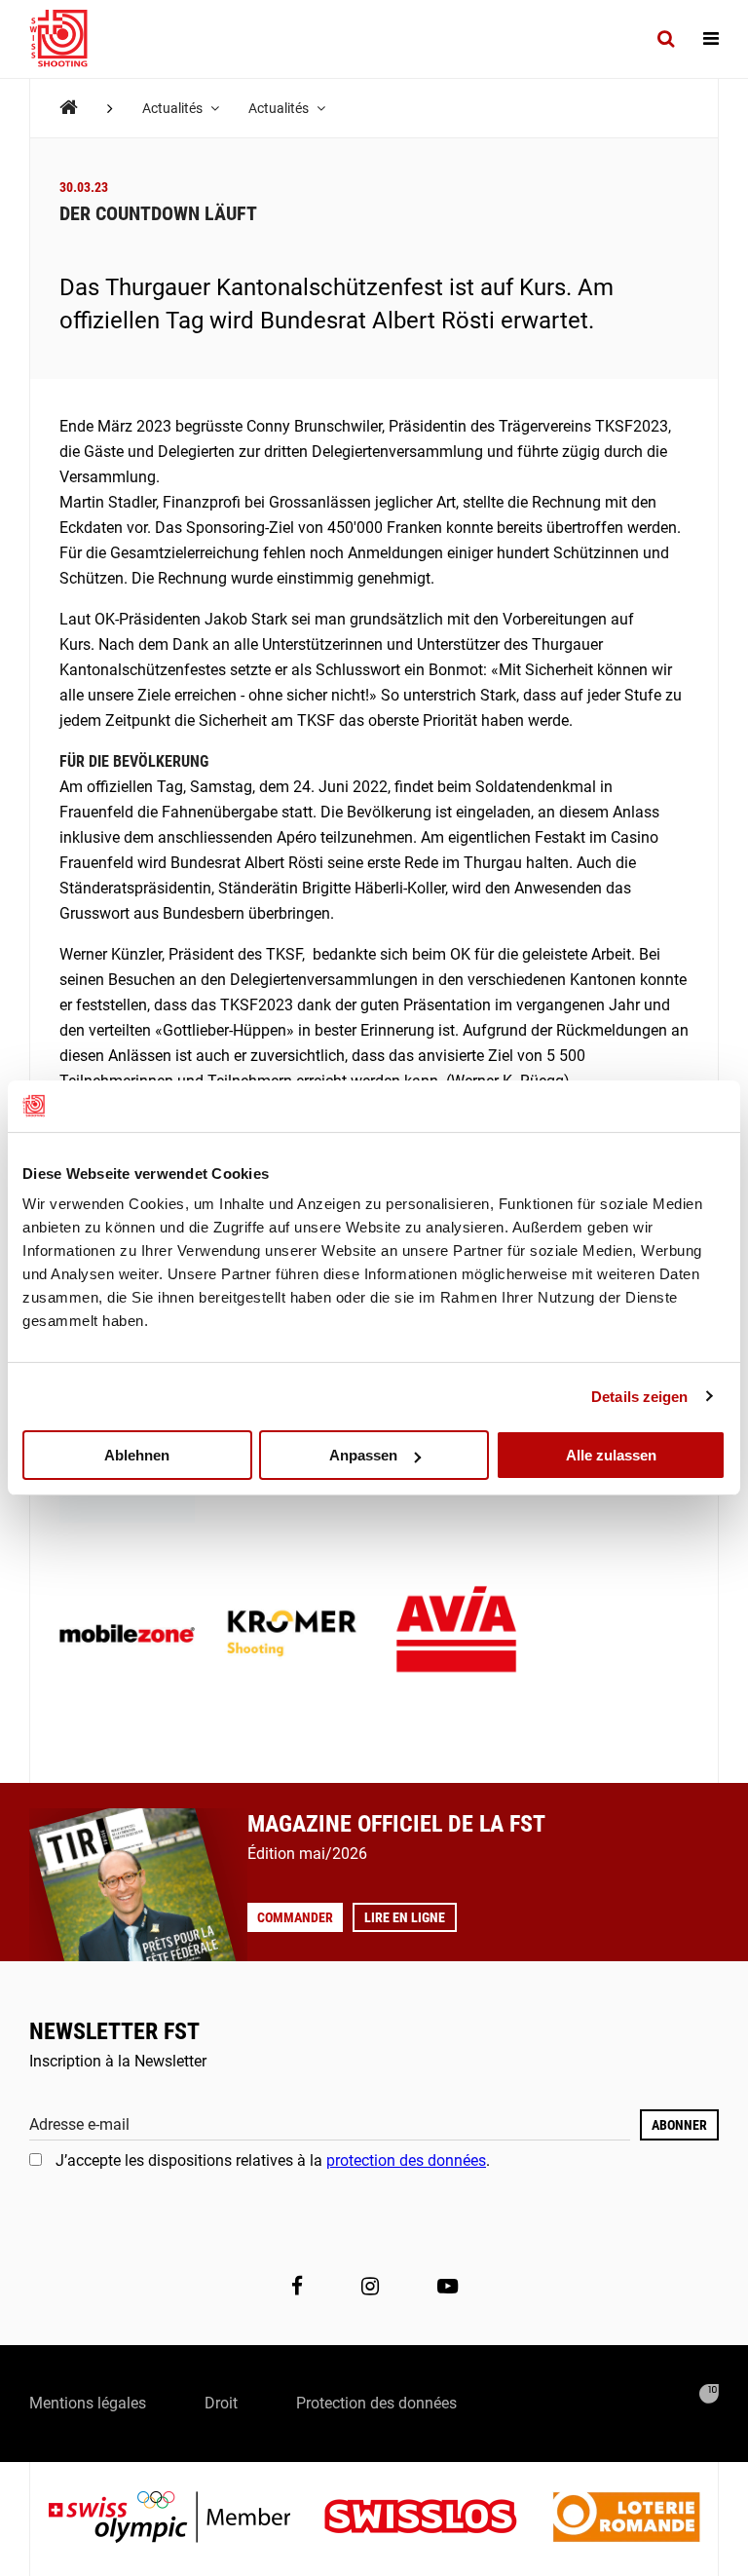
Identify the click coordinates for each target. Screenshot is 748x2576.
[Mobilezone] (127, 1635)
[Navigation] (711, 39)
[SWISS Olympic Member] (184, 2519)
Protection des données (376, 2403)
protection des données (406, 2160)
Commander (295, 1917)
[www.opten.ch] (709, 2394)
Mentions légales (88, 2403)
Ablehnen (137, 1455)
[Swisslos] (436, 2519)
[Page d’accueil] (68, 39)
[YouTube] (448, 2287)
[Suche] (666, 39)
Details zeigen (639, 1396)
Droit (221, 2403)
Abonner (679, 2125)
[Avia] (456, 1635)
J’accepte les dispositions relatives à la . (273, 2160)
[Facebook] (297, 2287)
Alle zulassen (611, 1455)
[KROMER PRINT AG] (292, 1635)
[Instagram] (370, 2287)
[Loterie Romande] (626, 2519)
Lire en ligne (405, 1917)
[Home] (69, 108)
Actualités (174, 108)
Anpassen (363, 1455)
